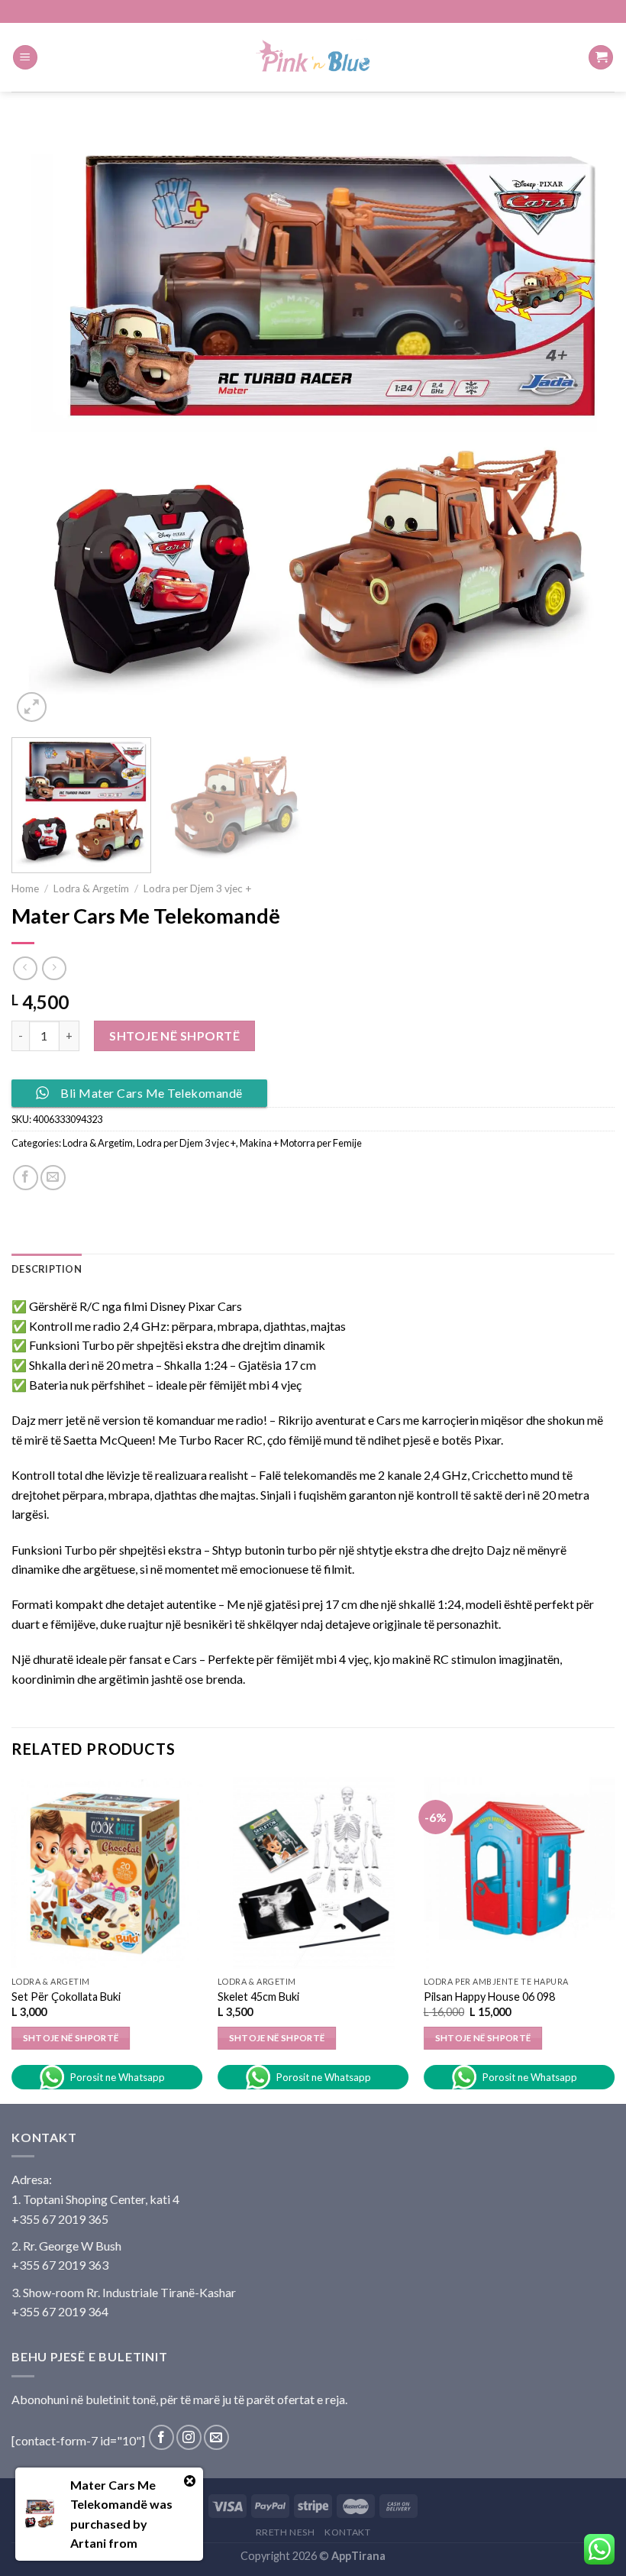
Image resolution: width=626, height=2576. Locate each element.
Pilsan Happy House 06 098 (489, 1997)
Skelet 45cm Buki (258, 1997)
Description (47, 1269)
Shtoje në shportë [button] (71, 2038)
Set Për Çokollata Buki (66, 1997)
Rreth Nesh (286, 2532)
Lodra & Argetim (91, 888)
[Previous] (43, 424)
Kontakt (347, 2532)
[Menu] (25, 58)
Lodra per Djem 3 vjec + (198, 888)
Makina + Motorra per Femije (301, 1143)
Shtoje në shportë (174, 1036)
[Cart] (601, 58)
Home (25, 888)
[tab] (47, 1269)
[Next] (583, 424)
